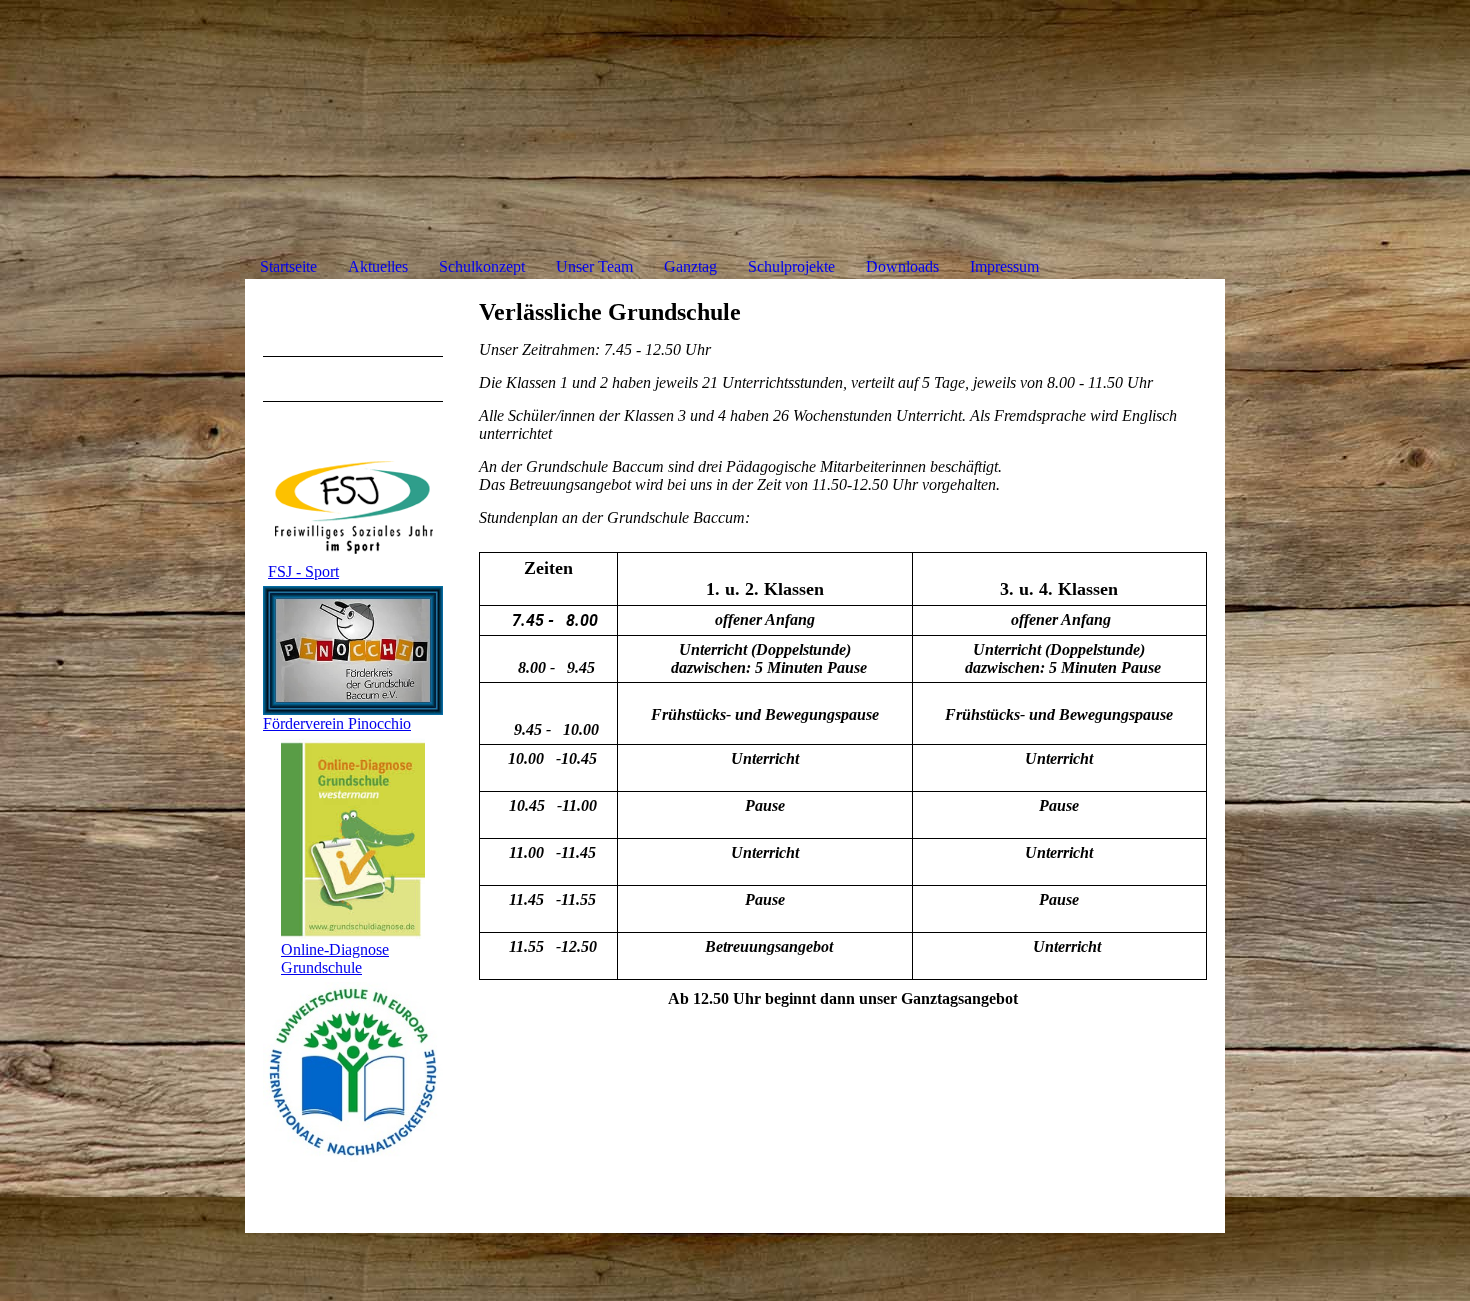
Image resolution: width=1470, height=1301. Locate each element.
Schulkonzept (482, 266)
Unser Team (594, 266)
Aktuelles (378, 266)
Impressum (1004, 266)
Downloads (902, 266)
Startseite (288, 266)
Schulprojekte (791, 266)
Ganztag (690, 266)
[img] (735, 137)
